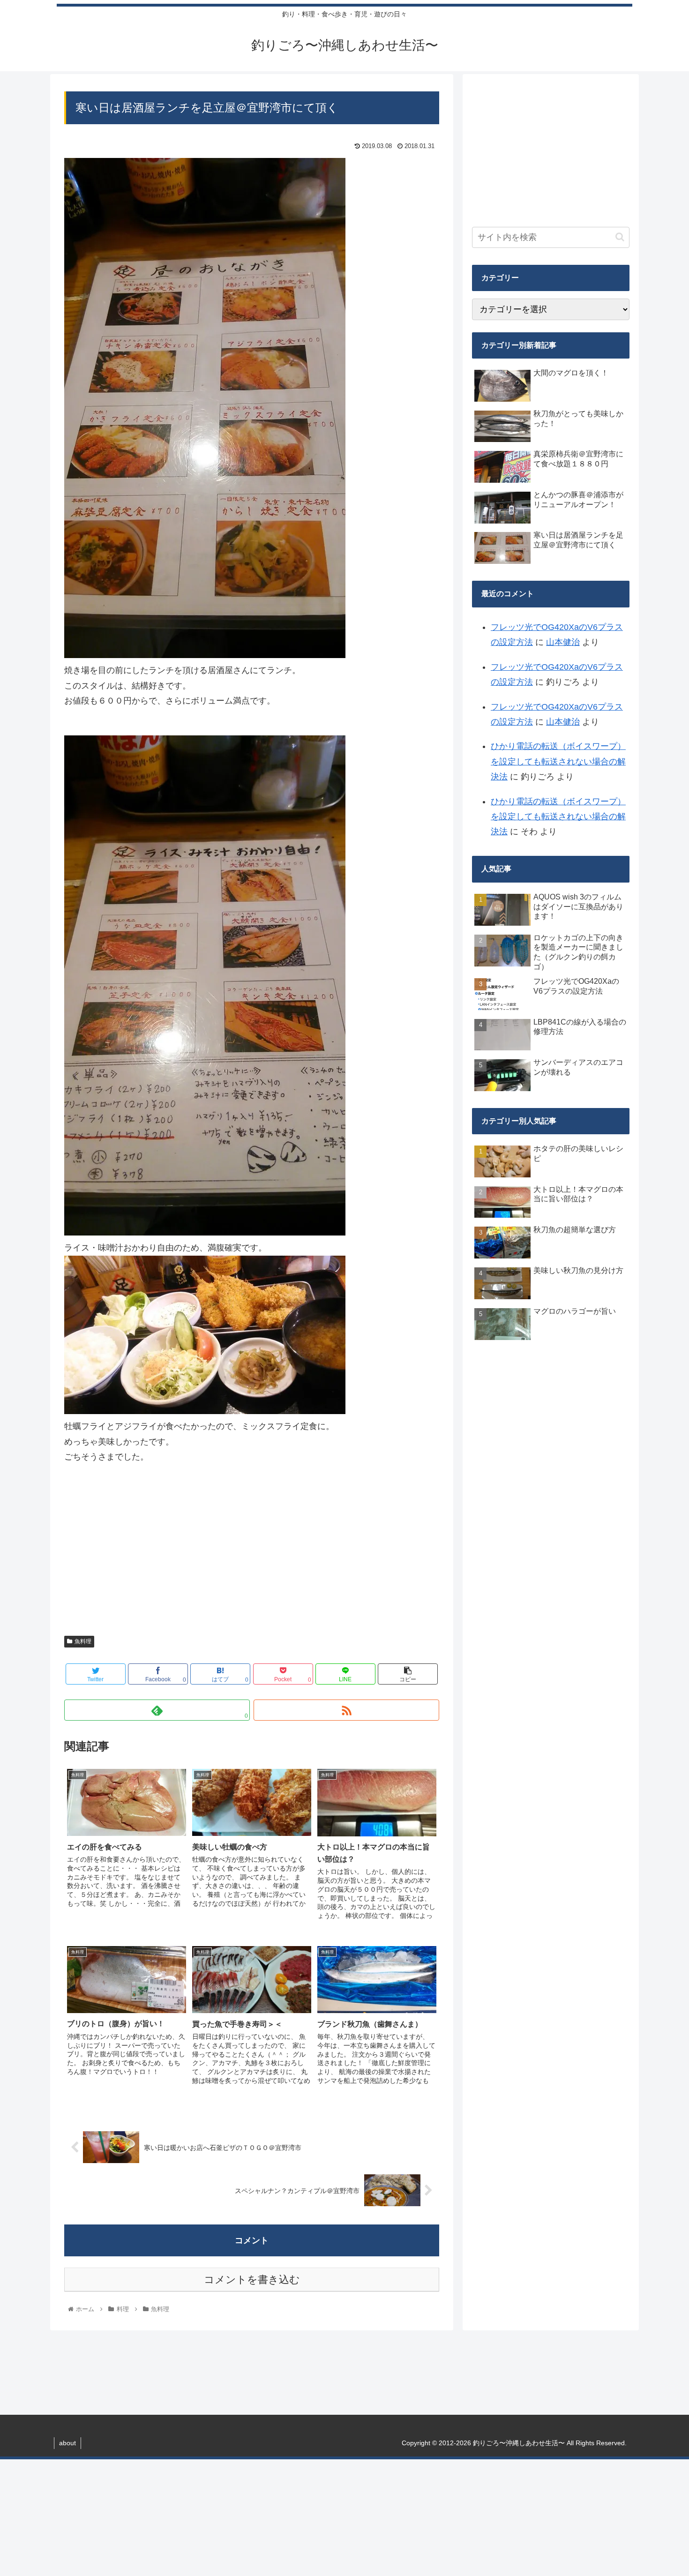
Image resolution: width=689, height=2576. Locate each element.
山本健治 (563, 642)
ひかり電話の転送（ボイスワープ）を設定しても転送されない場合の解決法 (558, 761)
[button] (620, 237)
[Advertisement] (252, 1555)
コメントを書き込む (252, 2280)
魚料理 (83, 1641)
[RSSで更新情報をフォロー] (346, 1710)
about (67, 2443)
